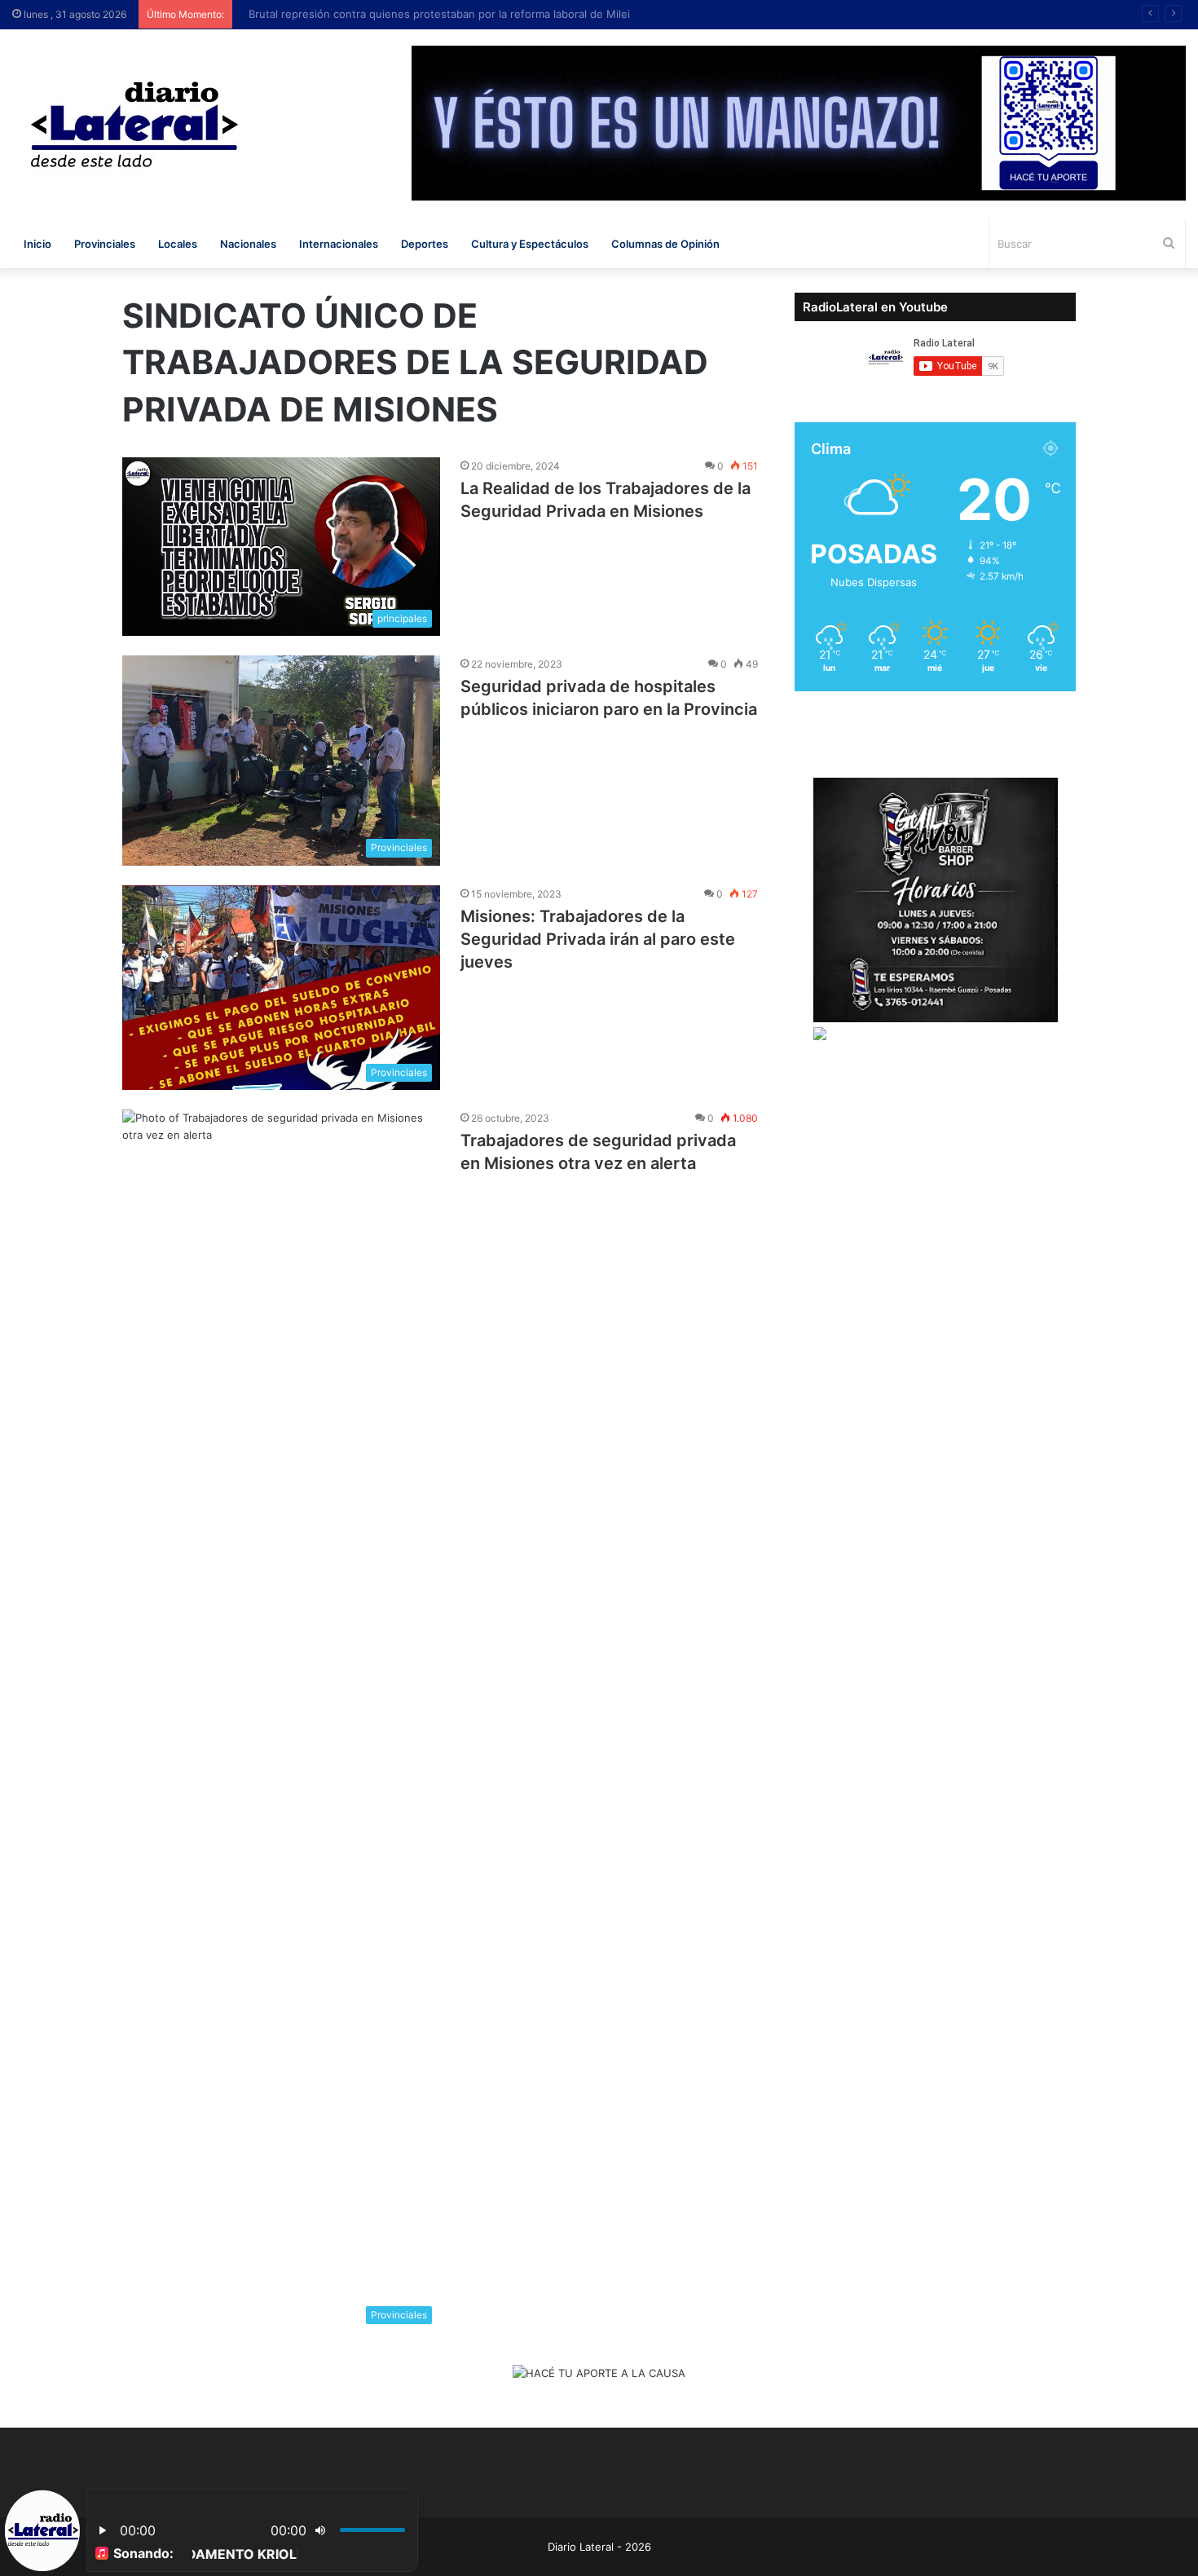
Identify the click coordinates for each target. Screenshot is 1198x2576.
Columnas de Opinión (665, 244)
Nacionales (248, 244)
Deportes (425, 244)
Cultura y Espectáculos (530, 244)
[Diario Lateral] (134, 124)
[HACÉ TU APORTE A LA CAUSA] (599, 2375)
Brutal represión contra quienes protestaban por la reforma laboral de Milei (431, 14)
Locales (178, 244)
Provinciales (105, 244)
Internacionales (339, 244)
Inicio (37, 244)
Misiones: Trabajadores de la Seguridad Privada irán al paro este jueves (598, 939)
